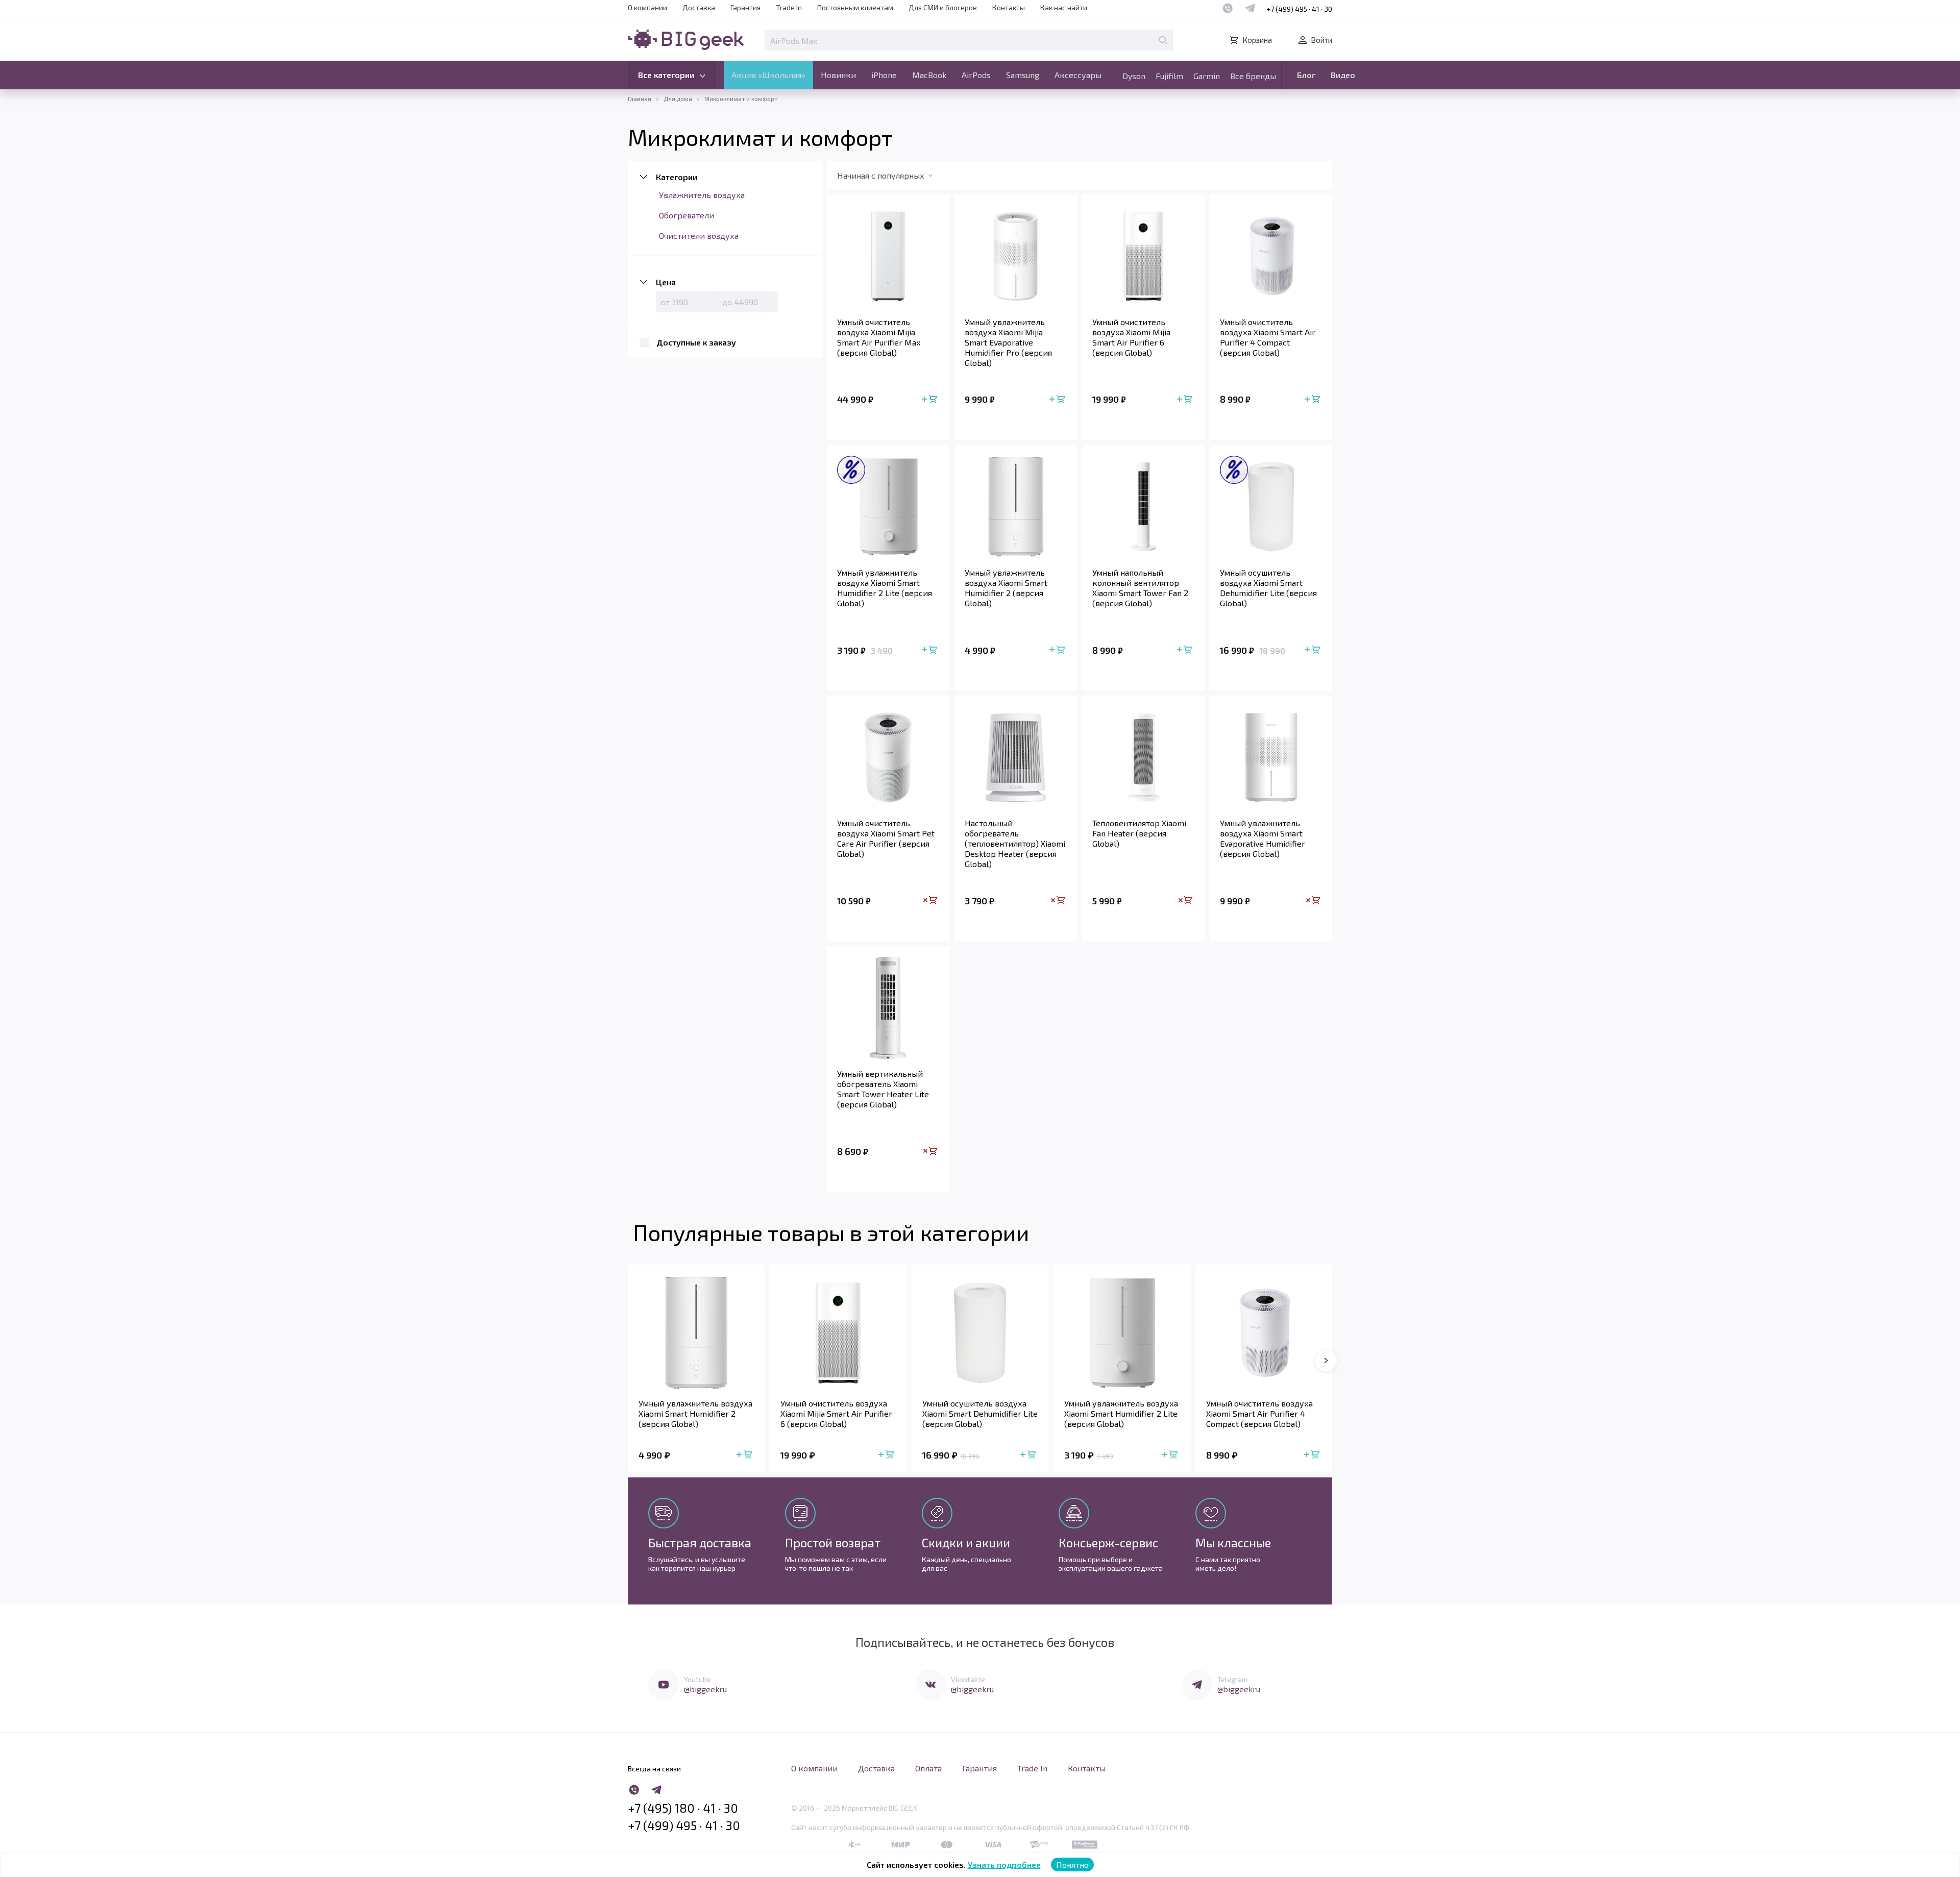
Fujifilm (1169, 76)
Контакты (1009, 7)
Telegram (1232, 1679)
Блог (1306, 75)
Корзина (1257, 40)
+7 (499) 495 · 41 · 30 (1299, 9)
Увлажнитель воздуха (702, 195)
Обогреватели (687, 215)
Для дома (678, 98)
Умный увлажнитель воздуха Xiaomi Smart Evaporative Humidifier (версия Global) (1263, 838)
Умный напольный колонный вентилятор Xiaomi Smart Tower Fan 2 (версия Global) (1140, 588)
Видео (1343, 75)
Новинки (838, 75)
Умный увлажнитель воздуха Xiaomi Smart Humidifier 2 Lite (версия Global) (885, 588)
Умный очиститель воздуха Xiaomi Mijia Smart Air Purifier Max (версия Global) (879, 337)
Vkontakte (968, 1679)
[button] (1326, 1361)
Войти (1321, 40)
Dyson (1134, 76)
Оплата (928, 1768)
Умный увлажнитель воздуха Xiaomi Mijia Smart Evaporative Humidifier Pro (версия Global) (1008, 342)
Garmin (1207, 76)
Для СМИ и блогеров (943, 7)
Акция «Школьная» (768, 75)
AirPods (976, 75)
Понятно (1072, 1864)
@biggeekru (705, 1689)
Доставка (699, 7)
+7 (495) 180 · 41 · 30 (683, 1808)
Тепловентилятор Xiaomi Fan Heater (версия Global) (1139, 833)
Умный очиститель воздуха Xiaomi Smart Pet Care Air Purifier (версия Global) (886, 838)
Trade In (789, 7)
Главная (640, 98)
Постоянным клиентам (855, 7)
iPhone (884, 75)
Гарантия (745, 7)
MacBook (929, 75)
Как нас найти (1064, 7)
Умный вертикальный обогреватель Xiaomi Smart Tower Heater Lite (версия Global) (883, 1089)
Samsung (1023, 75)
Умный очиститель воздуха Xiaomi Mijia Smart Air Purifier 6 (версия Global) (1131, 337)
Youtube (697, 1679)
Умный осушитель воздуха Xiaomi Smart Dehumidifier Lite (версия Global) (1268, 588)
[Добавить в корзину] (930, 400)
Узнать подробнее (1004, 1864)
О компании (647, 7)
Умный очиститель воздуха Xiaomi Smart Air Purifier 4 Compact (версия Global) (1268, 337)
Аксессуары (1078, 75)
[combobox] (895, 178)
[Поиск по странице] (1163, 40)
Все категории (666, 75)
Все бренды (1253, 76)
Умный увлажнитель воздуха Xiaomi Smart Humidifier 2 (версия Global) (1006, 588)
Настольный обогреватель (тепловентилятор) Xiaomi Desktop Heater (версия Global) (1015, 843)
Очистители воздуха (699, 236)
